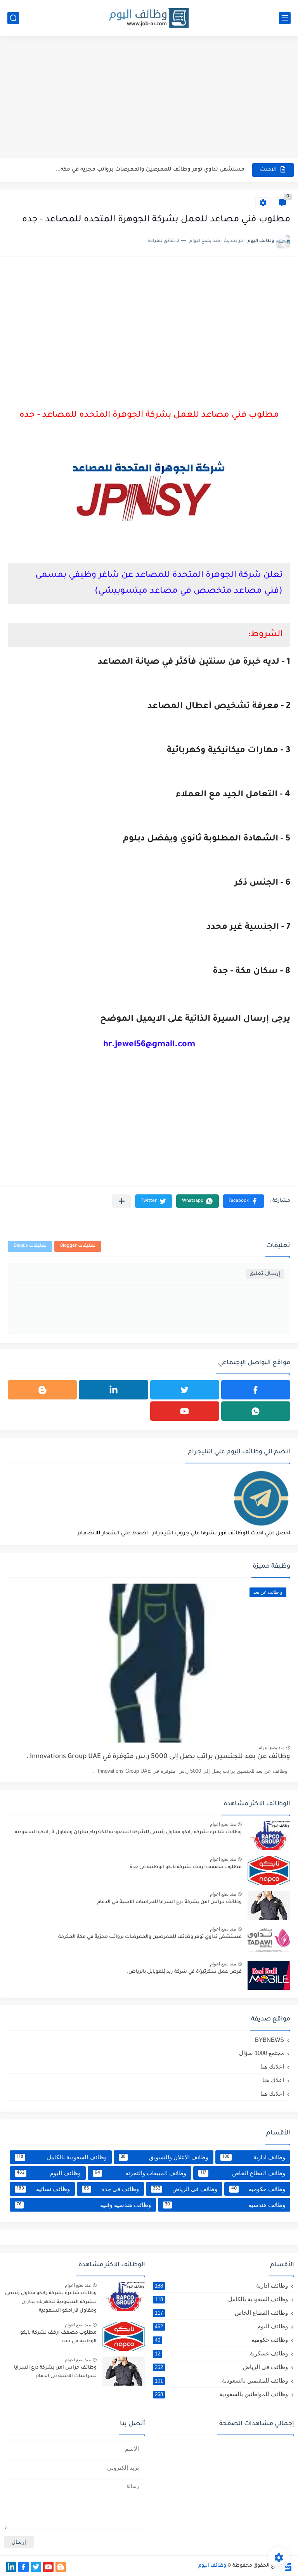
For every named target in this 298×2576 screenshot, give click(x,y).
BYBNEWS (269, 2040)
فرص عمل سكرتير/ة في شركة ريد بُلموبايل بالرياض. (184, 1972)
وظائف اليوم (49, 2173)
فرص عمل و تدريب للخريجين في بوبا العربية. (189, 170)
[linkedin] (113, 1390)
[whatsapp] (256, 1411)
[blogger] (42, 1390)
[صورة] (269, 1836)
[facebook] (256, 1390)
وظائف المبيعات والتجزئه (141, 2173)
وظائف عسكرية (221, 2353)
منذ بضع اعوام (271, 1748)
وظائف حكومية (258, 2189)
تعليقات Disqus (30, 1246)
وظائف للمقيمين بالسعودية (221, 2380)
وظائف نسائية (43, 2189)
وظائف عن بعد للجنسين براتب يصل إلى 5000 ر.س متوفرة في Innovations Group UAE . (158, 1757)
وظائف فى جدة (111, 2189)
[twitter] (185, 1390)
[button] (243, 1201)
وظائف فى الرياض (185, 2189)
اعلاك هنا (273, 2080)
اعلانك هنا (272, 2066)
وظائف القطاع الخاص (243, 2173)
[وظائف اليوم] (149, 18)
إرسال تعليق (265, 1274)
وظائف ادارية (254, 2157)
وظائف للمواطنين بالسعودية (221, 2394)
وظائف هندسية (225, 2205)
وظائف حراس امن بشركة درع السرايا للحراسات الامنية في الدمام (169, 1902)
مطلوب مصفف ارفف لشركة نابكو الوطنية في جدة (186, 1867)
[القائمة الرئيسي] (285, 18)
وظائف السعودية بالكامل (62, 2157)
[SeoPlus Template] (288, 2566)
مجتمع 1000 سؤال (262, 2053)
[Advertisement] (149, 98)
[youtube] (185, 1411)
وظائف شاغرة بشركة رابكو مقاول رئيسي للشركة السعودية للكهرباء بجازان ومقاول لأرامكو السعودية (128, 1832)
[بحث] (13, 18)
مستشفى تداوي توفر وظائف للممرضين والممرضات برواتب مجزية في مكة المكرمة (150, 1937)
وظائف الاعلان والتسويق (165, 2157)
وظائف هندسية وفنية (84, 2205)
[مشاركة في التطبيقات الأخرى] (122, 1201)
